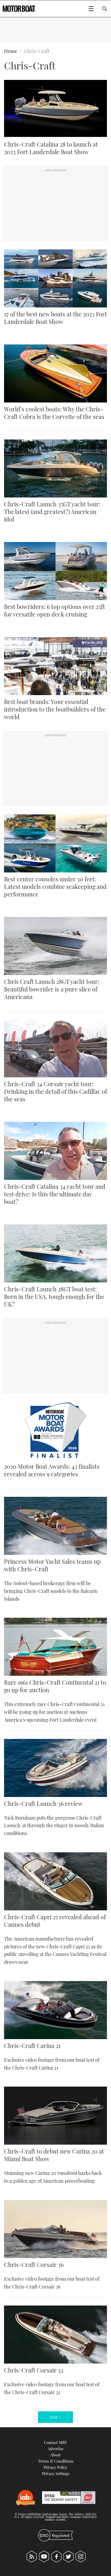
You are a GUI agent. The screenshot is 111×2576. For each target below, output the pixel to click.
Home (11, 51)
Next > (55, 2417)
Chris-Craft (37, 51)
